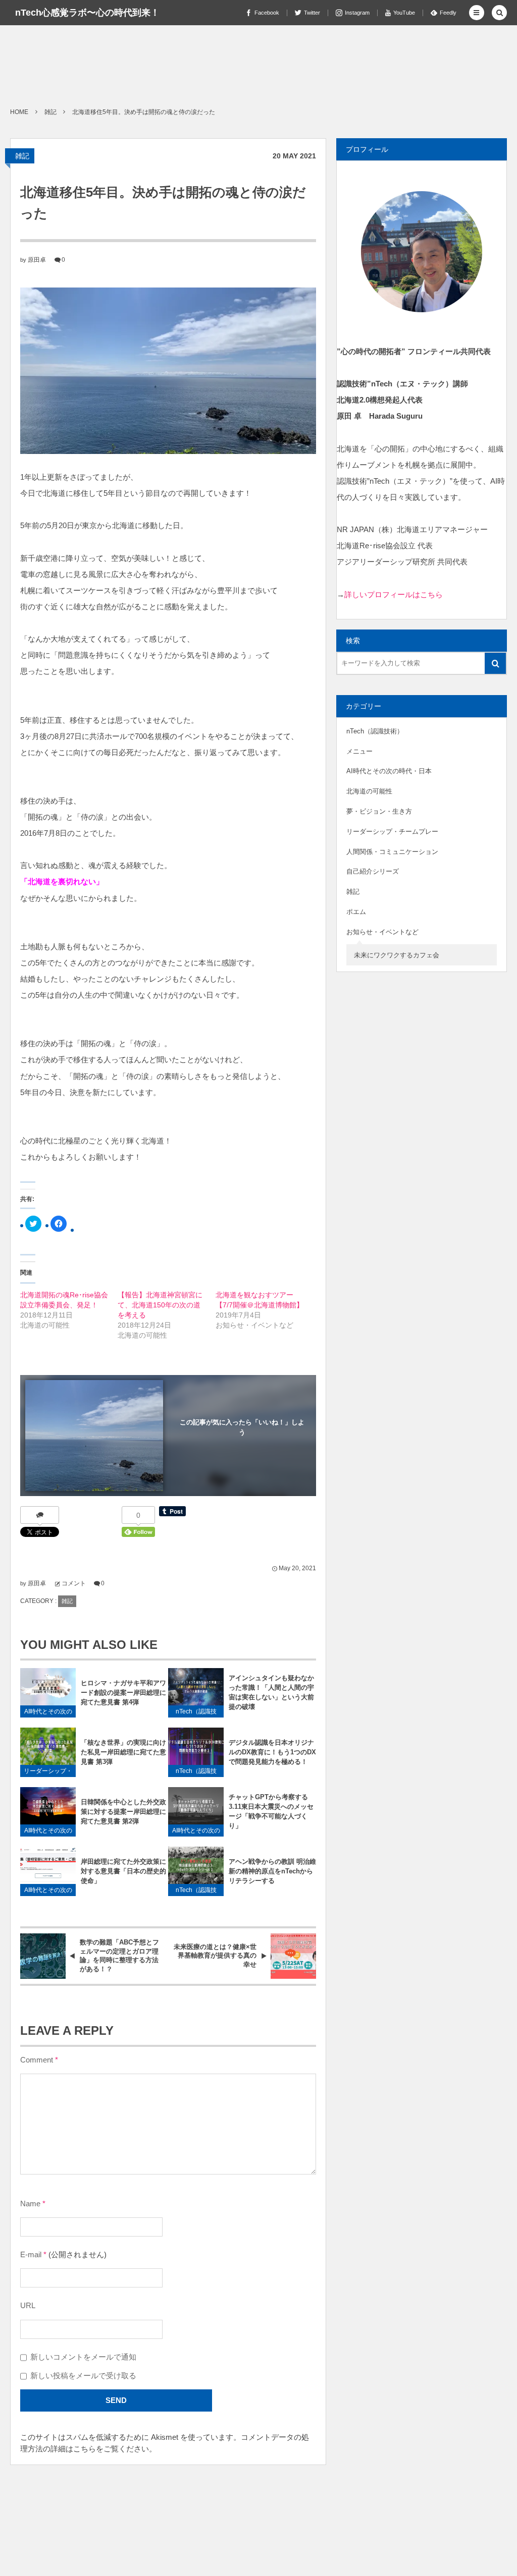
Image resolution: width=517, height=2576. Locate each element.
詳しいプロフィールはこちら (394, 594)
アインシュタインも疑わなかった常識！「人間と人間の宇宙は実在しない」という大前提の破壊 (271, 1692)
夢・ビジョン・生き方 (379, 811)
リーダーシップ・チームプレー (48, 1772)
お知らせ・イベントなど (382, 932)
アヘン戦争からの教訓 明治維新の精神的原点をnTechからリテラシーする (272, 1871)
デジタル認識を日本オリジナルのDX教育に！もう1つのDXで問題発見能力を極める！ (272, 1752)
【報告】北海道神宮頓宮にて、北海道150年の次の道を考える (160, 1305)
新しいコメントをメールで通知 (83, 2357)
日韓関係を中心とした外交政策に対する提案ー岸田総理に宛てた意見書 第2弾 (123, 1812)
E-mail (31, 2255)
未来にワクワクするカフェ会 (397, 955)
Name (30, 2204)
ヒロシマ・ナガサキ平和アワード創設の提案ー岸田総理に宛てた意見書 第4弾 (123, 1693)
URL (28, 2306)
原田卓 (37, 260)
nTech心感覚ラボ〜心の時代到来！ (87, 13)
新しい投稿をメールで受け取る (83, 2376)
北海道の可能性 (369, 791)
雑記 (22, 156)
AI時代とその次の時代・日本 (48, 1713)
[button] (477, 13)
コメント (74, 1583)
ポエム (356, 912)
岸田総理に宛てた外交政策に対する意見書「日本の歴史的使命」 (123, 1871)
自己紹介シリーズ (373, 871)
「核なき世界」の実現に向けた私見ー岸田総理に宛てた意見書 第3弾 (123, 1752)
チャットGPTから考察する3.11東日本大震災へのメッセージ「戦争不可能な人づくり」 (271, 1811)
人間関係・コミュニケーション (392, 852)
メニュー (359, 751)
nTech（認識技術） (196, 1713)
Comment (37, 2060)
